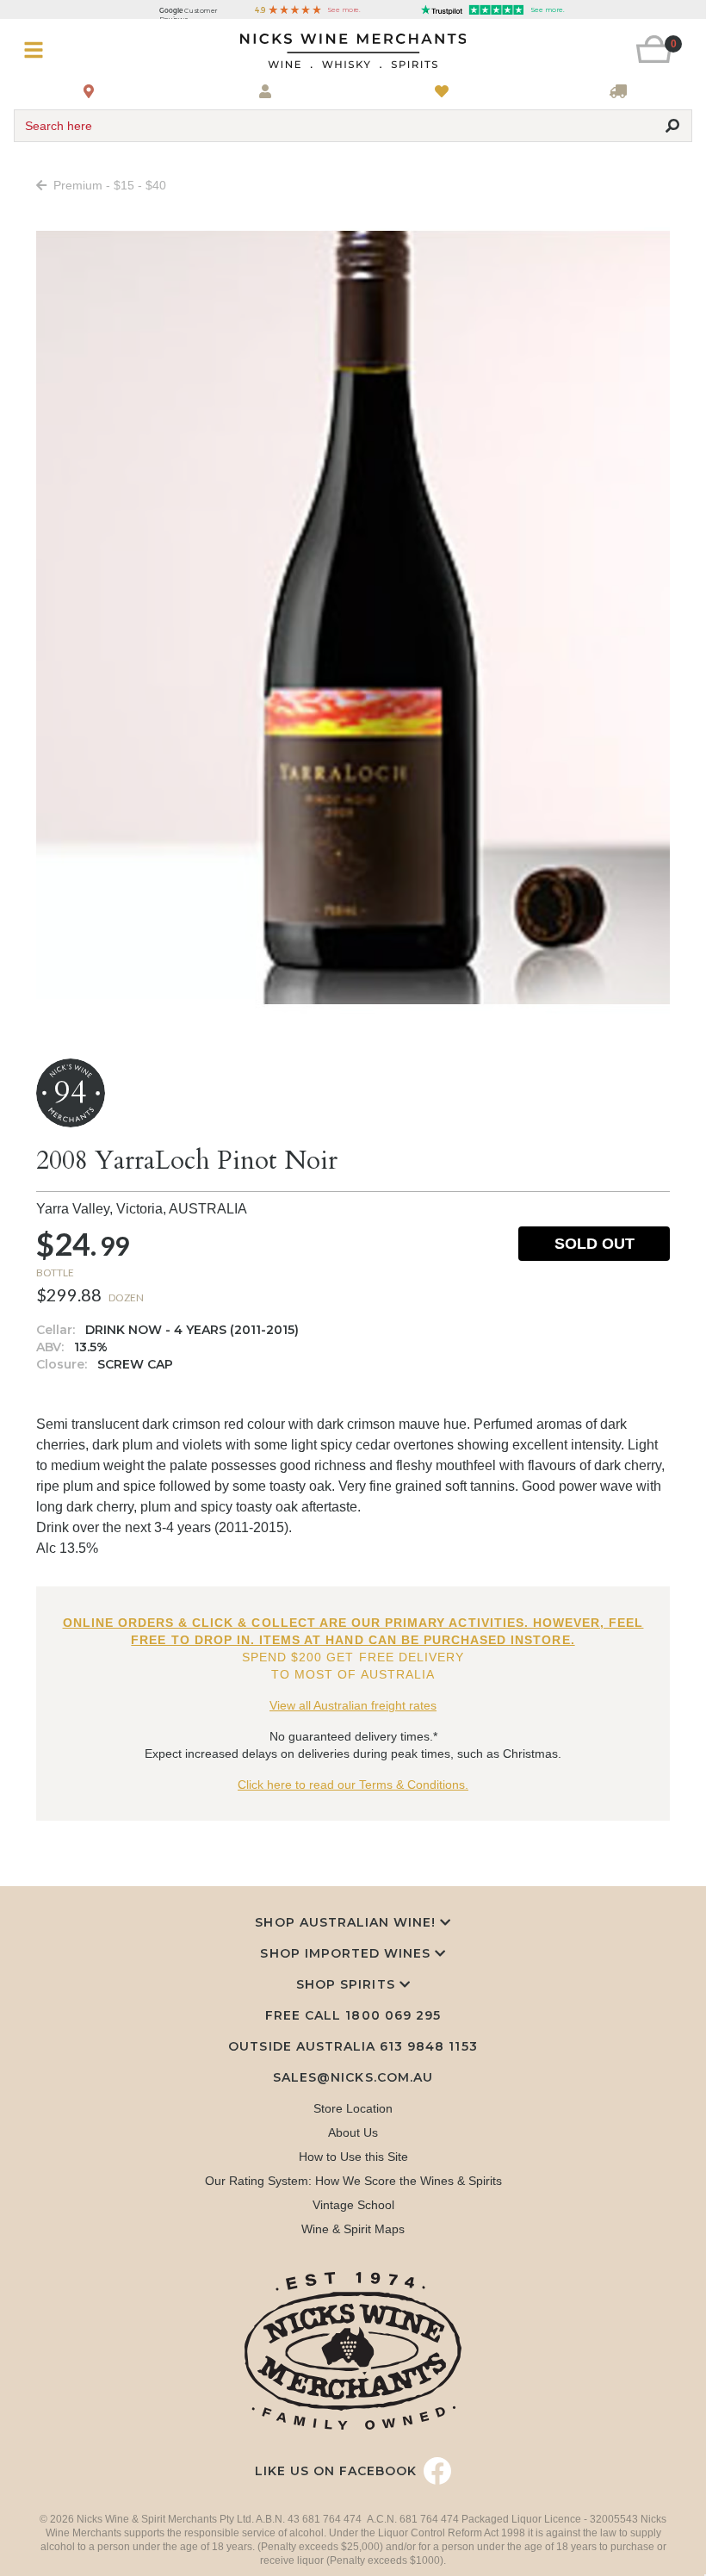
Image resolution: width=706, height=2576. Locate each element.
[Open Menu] (70, 50)
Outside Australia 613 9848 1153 (353, 2046)
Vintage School (353, 2205)
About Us (353, 2132)
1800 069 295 (393, 2015)
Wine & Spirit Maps (353, 2229)
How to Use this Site (353, 2157)
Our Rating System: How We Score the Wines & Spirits (353, 2181)
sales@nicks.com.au (353, 2077)
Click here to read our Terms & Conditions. (353, 1785)
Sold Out (595, 1244)
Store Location (353, 2108)
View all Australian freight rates (353, 1705)
